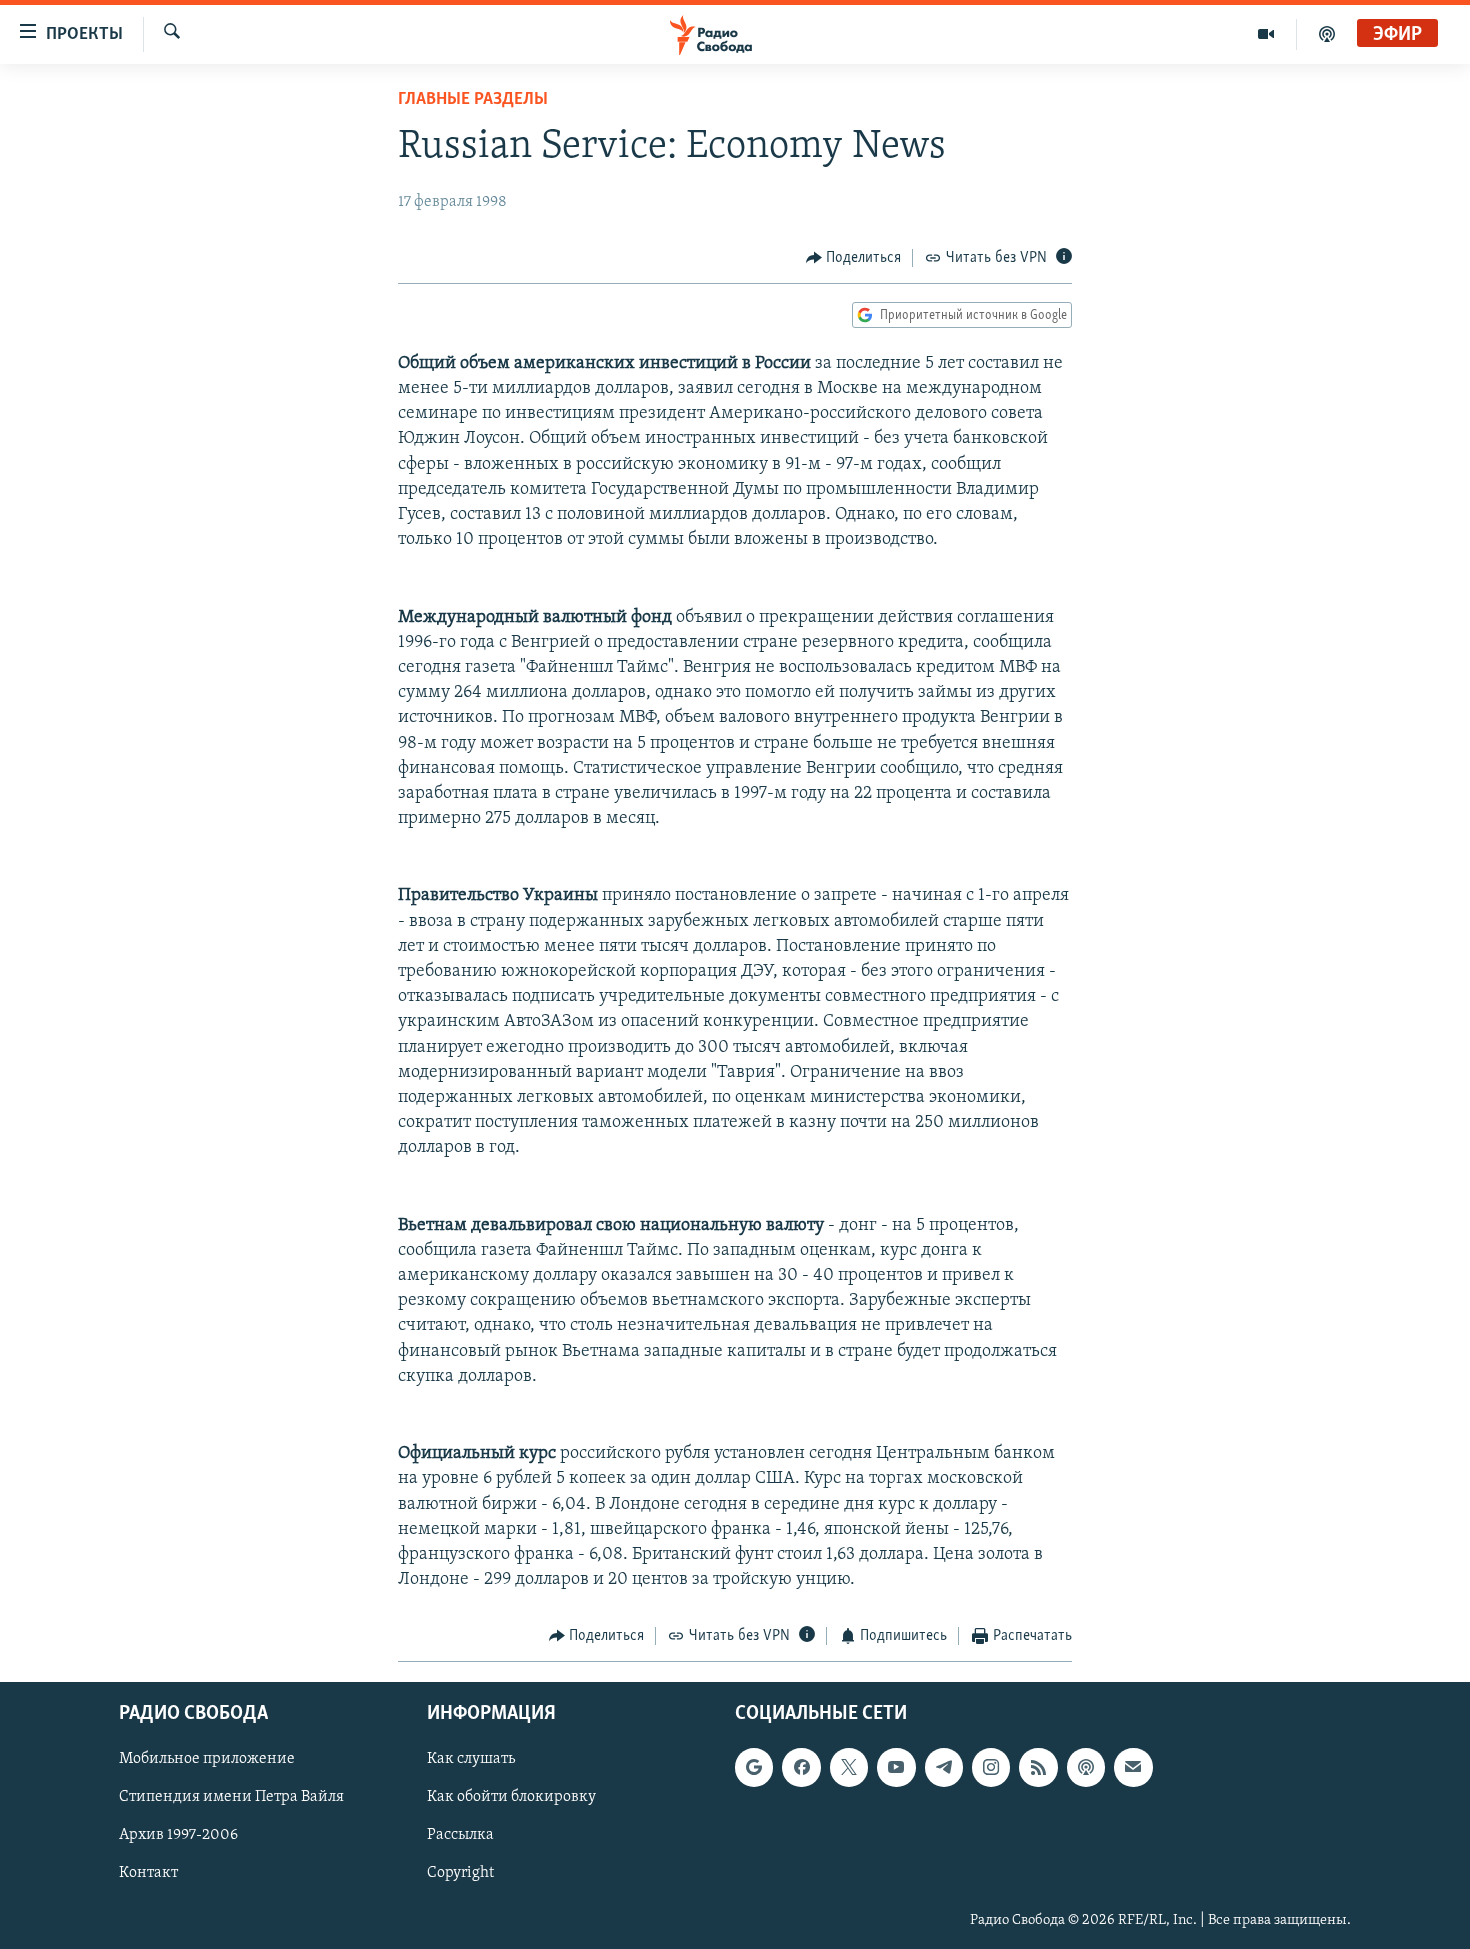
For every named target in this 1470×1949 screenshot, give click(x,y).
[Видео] (1266, 34)
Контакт (148, 1873)
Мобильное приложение (207, 1759)
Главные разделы (473, 100)
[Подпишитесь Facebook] (801, 1767)
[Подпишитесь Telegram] (944, 1767)
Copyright (460, 1873)
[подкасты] (1327, 34)
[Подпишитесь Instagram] (991, 1767)
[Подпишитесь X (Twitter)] (849, 1767)
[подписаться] (1133, 1767)
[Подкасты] (1086, 1767)
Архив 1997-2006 (178, 1835)
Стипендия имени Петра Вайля (231, 1797)
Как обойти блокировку (511, 1797)
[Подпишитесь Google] (754, 1767)
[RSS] (1038, 1767)
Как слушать (471, 1759)
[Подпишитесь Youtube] (896, 1767)
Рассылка (460, 1835)
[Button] (854, 258)
